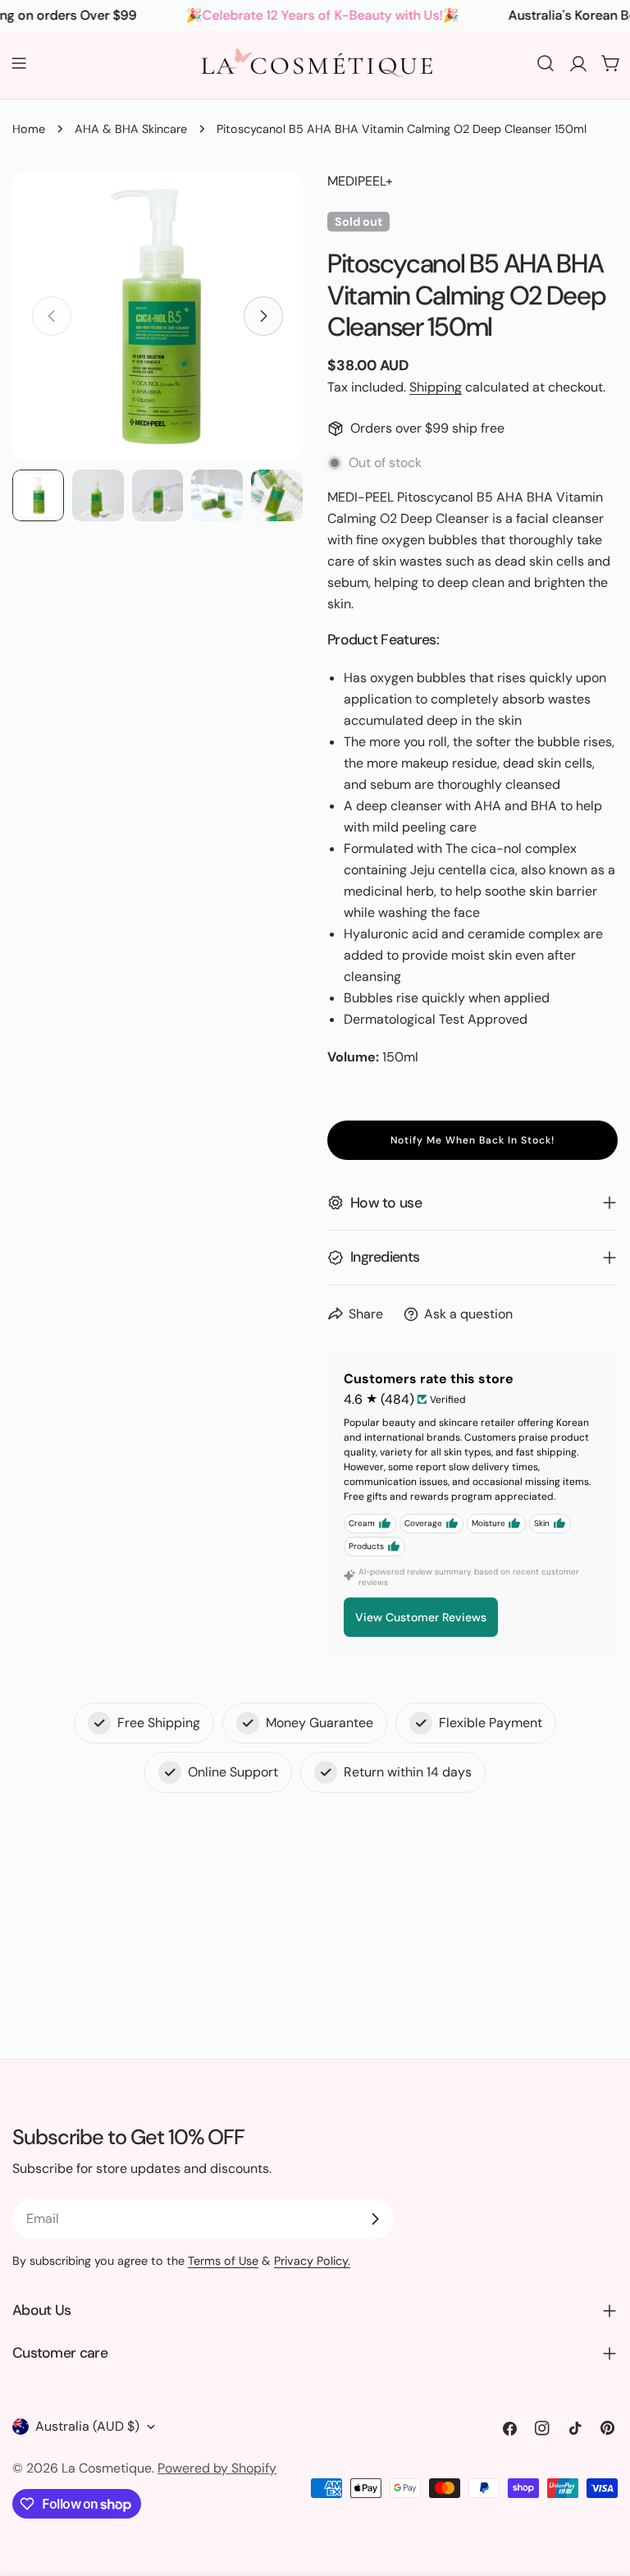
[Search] (546, 63)
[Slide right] (263, 316)
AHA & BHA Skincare (131, 129)
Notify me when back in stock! (472, 1140)
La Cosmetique (107, 2468)
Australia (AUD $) (87, 2426)
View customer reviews (421, 1617)
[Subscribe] (375, 2219)
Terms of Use (223, 2261)
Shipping (436, 387)
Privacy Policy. (312, 2261)
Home (29, 129)
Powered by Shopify (217, 2468)
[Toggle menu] (19, 63)
